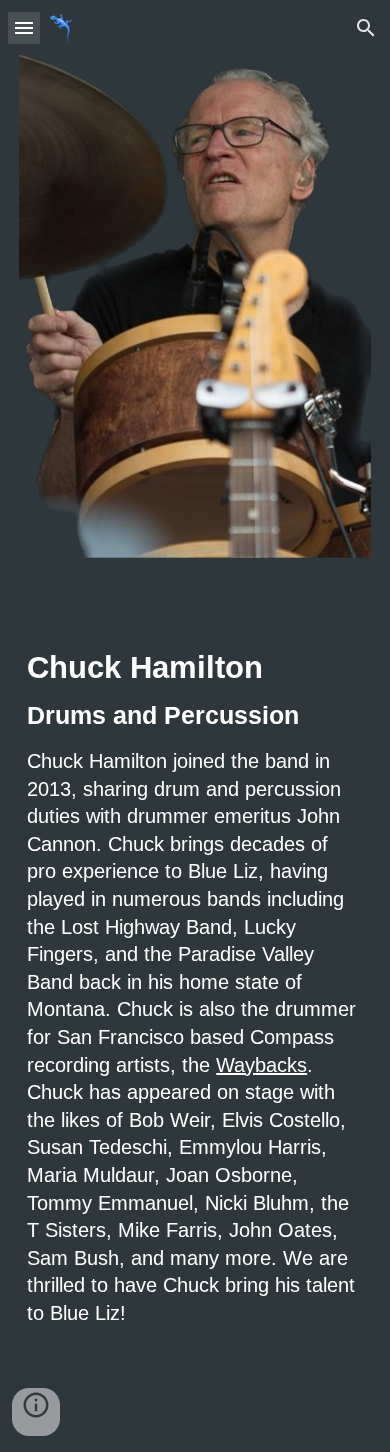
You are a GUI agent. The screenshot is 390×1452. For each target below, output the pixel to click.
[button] (24, 27)
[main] (195, 1004)
